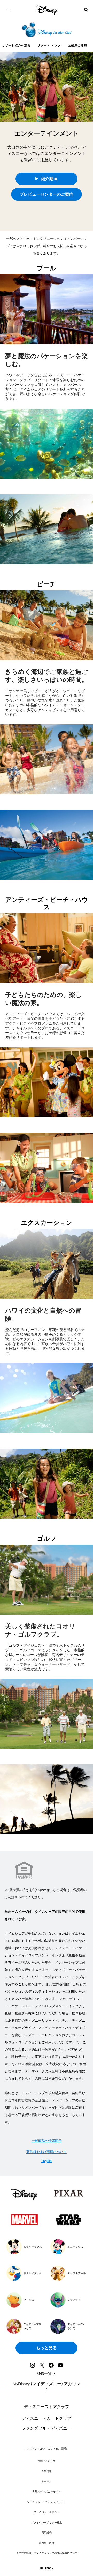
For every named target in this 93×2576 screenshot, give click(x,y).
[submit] (86, 10)
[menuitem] (8, 10)
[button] (47, 194)
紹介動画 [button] (49, 179)
